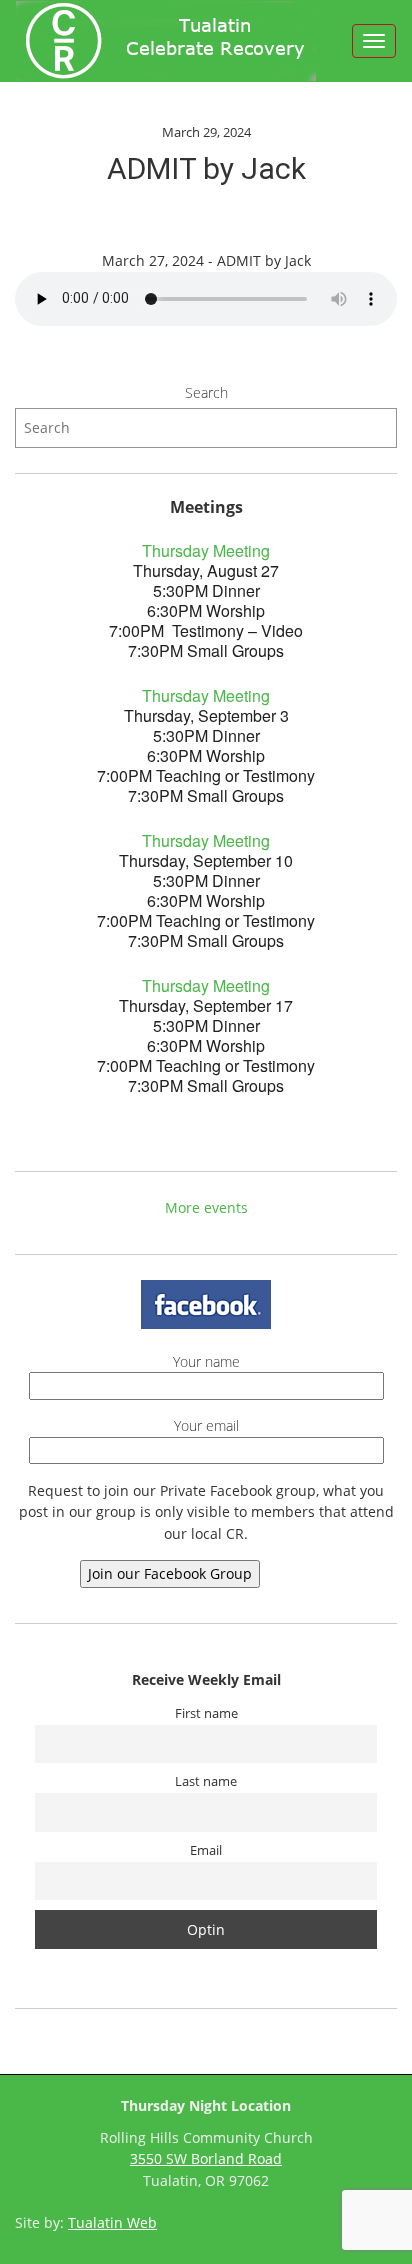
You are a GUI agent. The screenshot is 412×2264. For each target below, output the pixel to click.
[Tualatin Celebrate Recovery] (166, 41)
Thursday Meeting (206, 550)
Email (206, 1850)
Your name (206, 1361)
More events (206, 1207)
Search (206, 392)
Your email (206, 1425)
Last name (206, 1781)
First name (206, 1713)
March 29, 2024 (206, 132)
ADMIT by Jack (206, 168)
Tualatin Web (112, 2222)
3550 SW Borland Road (206, 2158)
